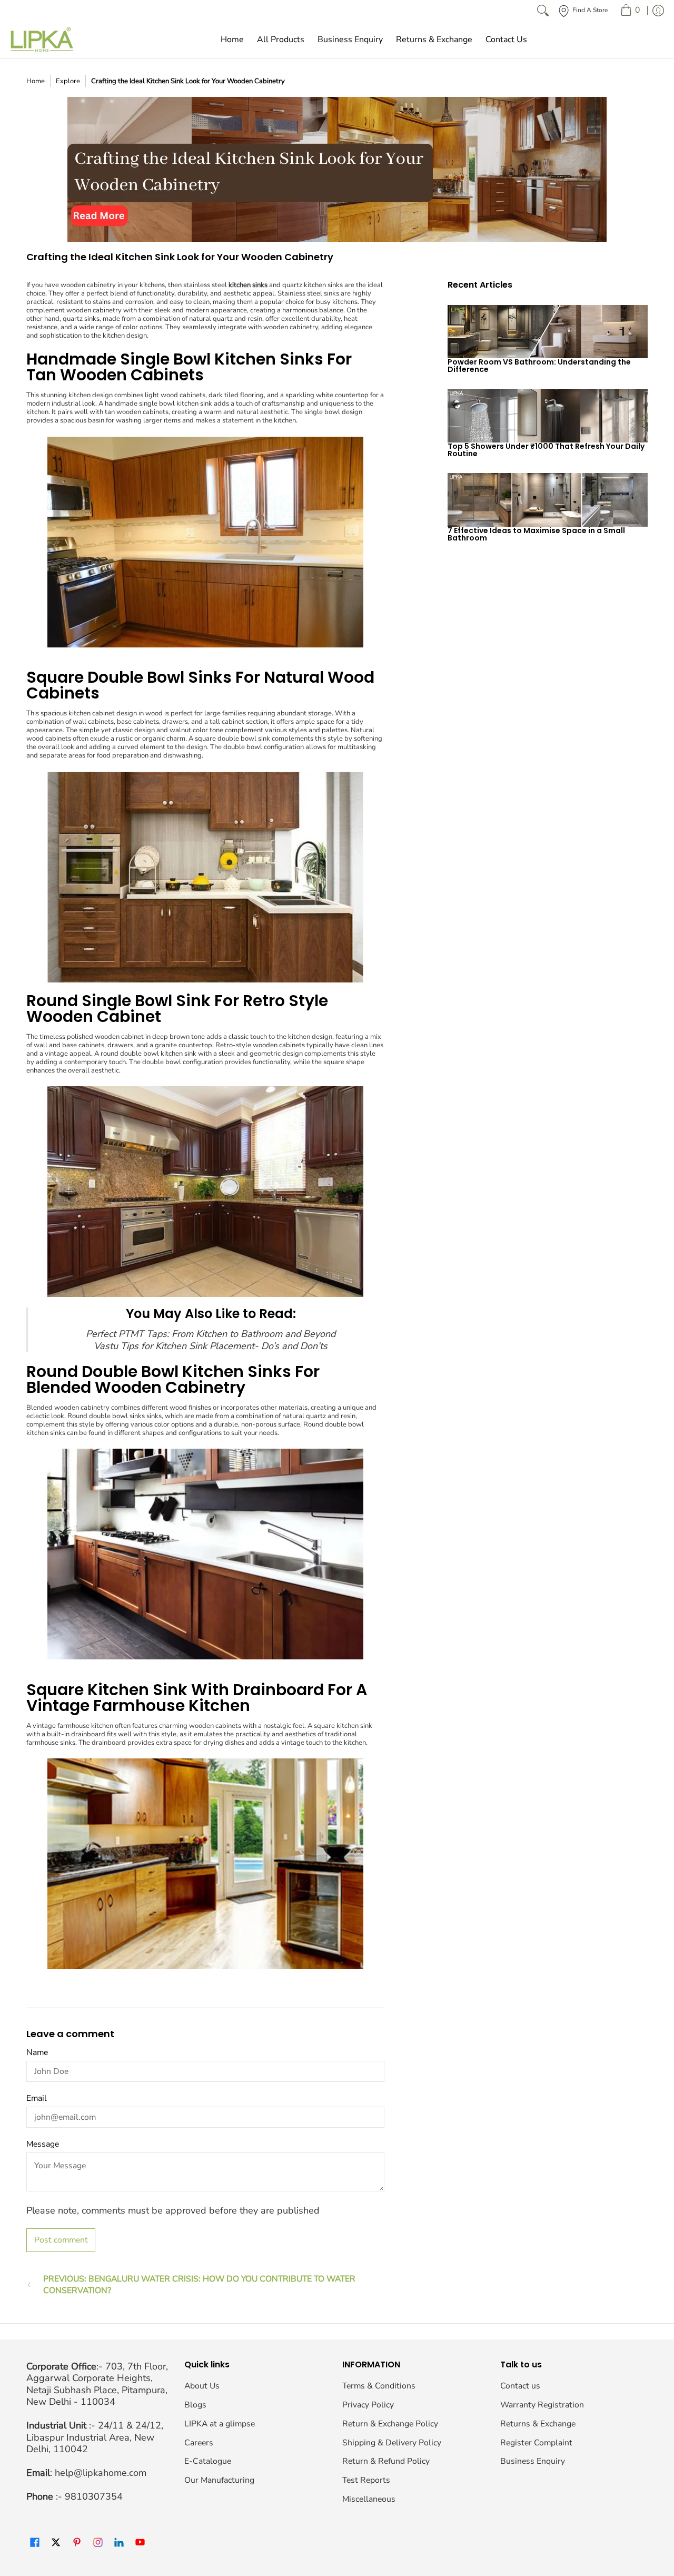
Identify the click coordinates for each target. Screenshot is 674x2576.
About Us (202, 2386)
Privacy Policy (368, 2405)
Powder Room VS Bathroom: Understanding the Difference (539, 366)
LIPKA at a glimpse (220, 2424)
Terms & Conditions (379, 2386)
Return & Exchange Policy (390, 2424)
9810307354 (94, 2496)
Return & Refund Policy (386, 2461)
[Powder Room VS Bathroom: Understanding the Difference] (548, 332)
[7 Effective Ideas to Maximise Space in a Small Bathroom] (548, 500)
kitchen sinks (248, 285)
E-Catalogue (208, 2461)
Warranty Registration (542, 2405)
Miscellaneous (369, 2499)
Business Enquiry (533, 2461)
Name (37, 2052)
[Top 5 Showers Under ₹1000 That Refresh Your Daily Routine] (548, 416)
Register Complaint (536, 2443)
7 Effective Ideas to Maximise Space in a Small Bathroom (536, 534)
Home (36, 81)
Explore (68, 81)
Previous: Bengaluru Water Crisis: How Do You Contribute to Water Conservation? (199, 2285)
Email (37, 2098)
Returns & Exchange (538, 2424)
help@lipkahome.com (101, 2473)
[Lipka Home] (42, 40)
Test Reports (366, 2480)
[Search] (543, 11)
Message (43, 2144)
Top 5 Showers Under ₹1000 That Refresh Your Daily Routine (546, 450)
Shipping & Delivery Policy (392, 2443)
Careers (199, 2443)
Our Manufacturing (219, 2480)
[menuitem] (630, 11)
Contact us (520, 2386)
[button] (35, 2543)
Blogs (195, 2405)
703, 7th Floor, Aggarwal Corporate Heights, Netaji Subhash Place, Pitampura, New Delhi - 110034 (97, 2384)
